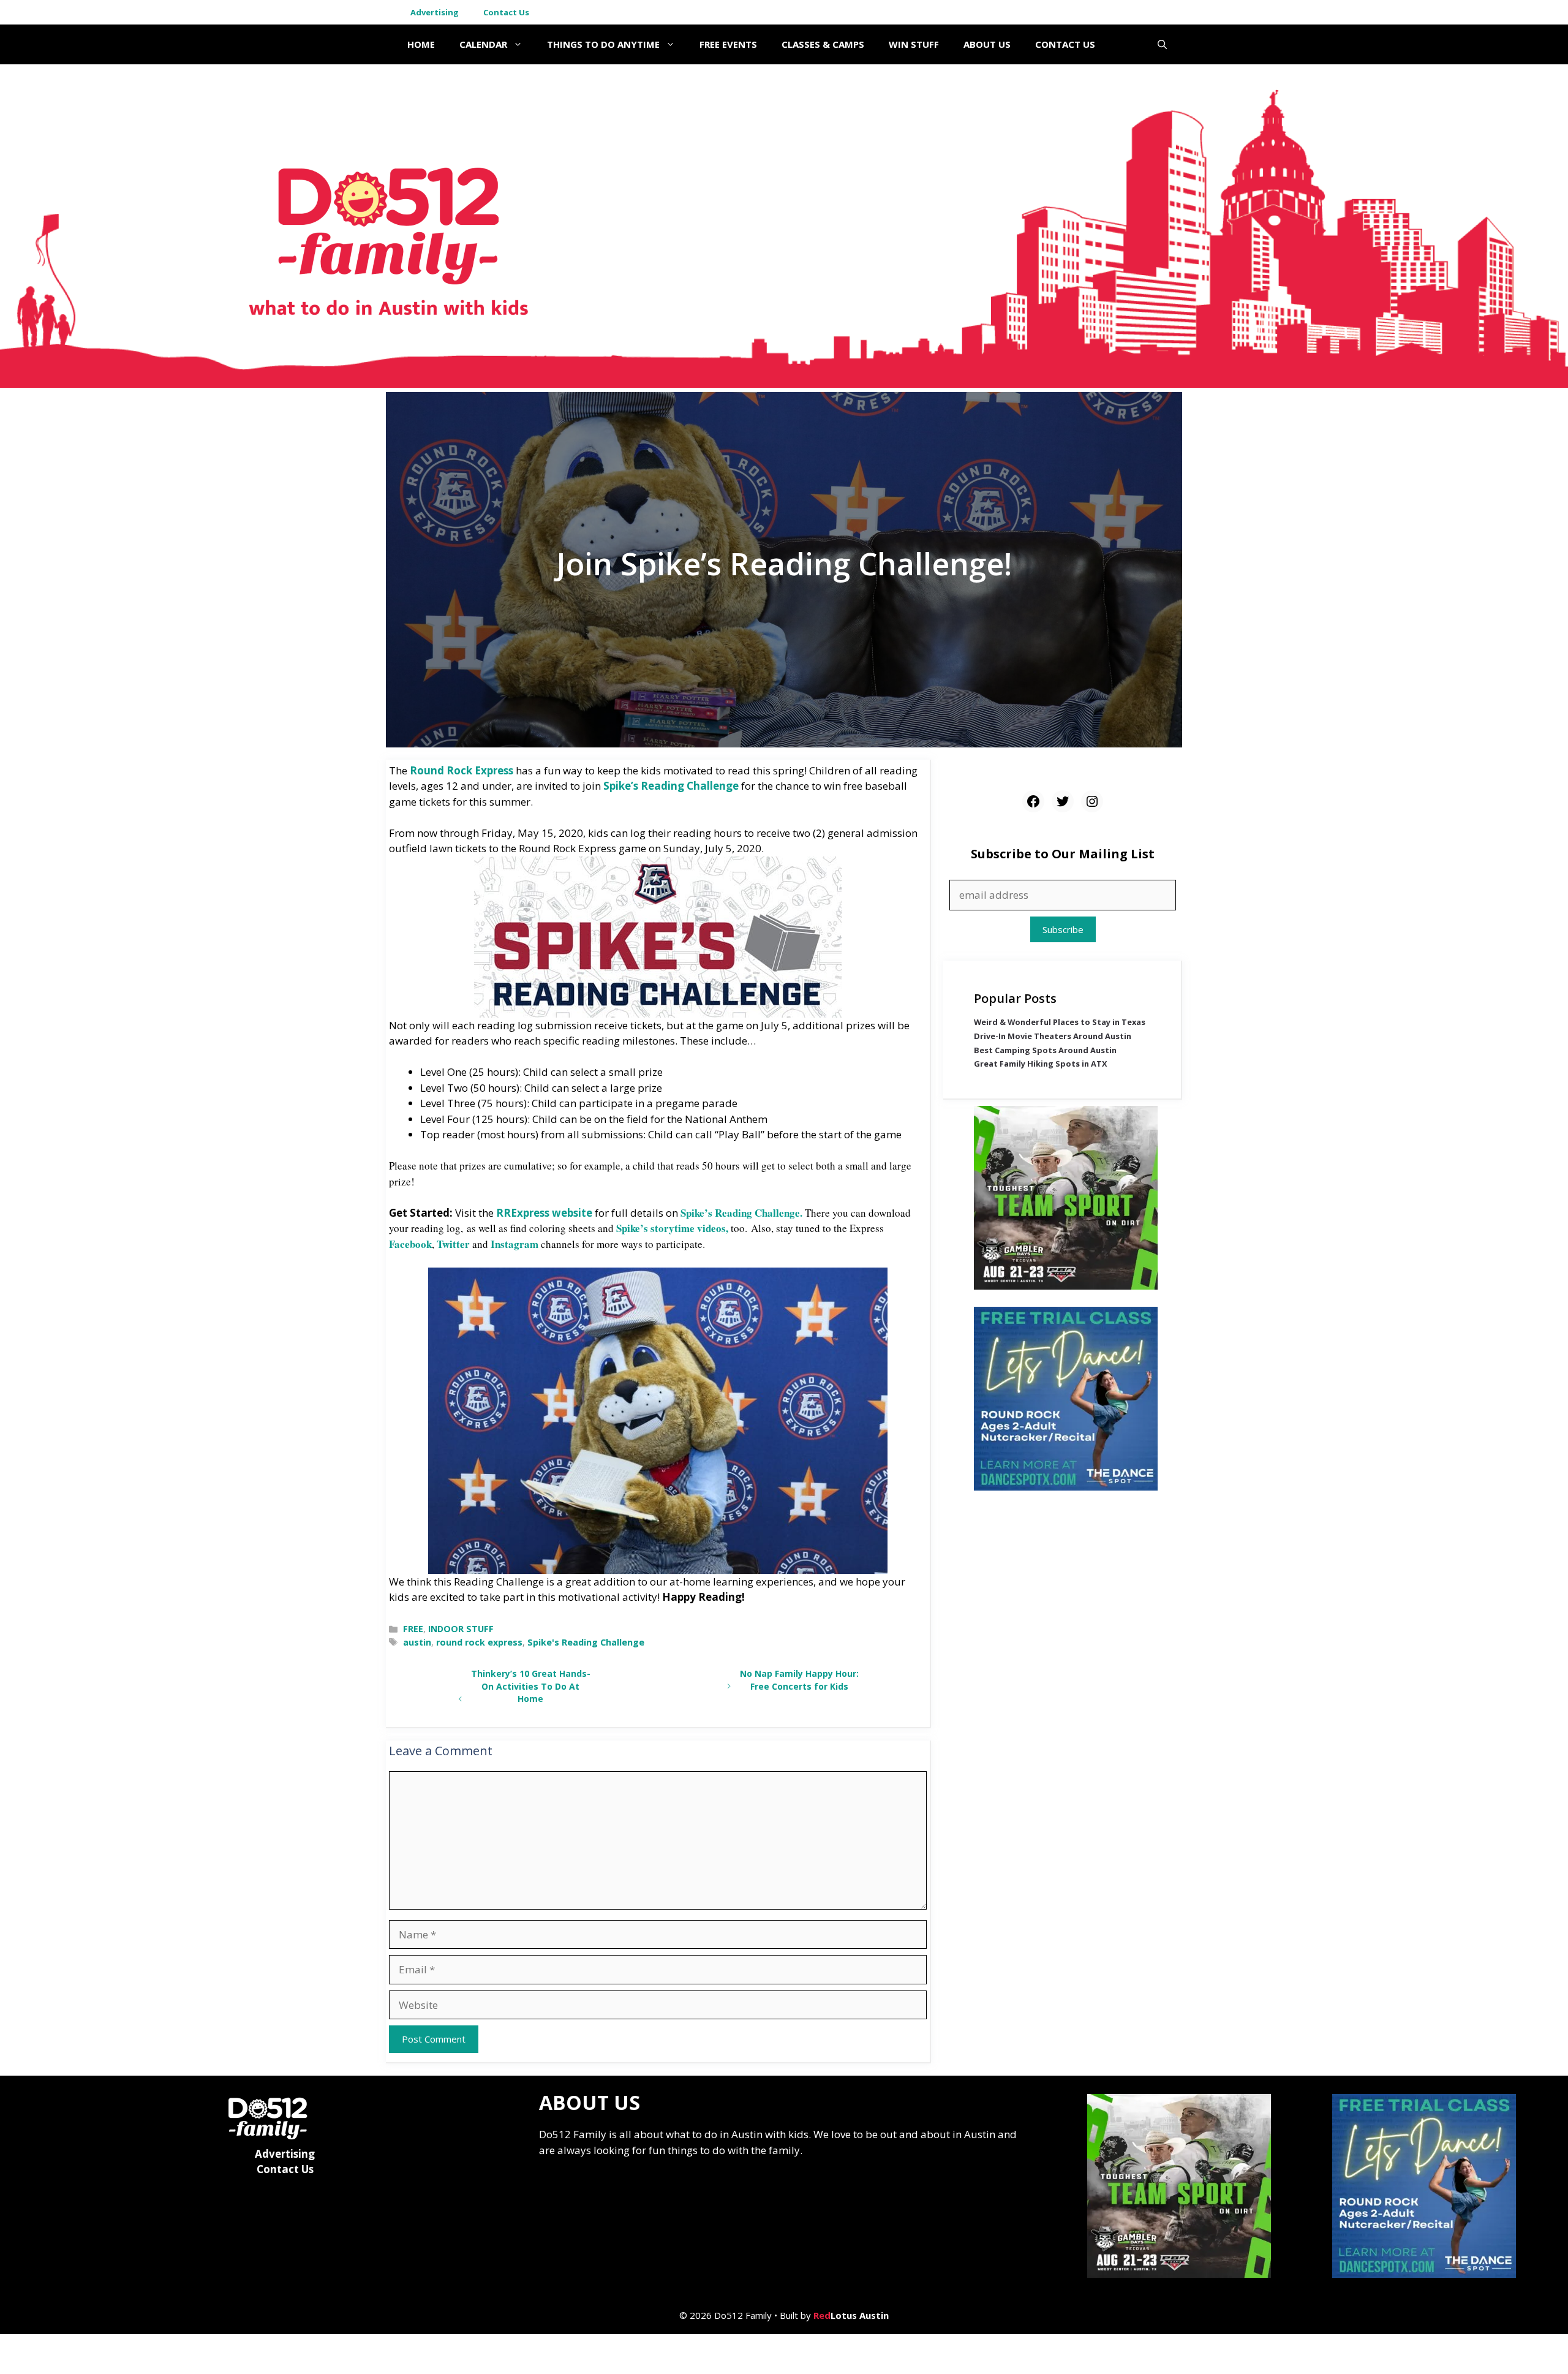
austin (417, 1642)
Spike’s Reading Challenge (671, 786)
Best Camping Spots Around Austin (1045, 1050)
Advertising (435, 12)
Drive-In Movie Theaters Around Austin (1053, 1036)
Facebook (410, 1244)
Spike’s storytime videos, (673, 1228)
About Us (987, 44)
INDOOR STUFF (461, 1629)
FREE (413, 1629)
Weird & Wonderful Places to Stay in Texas (1060, 1022)
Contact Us (506, 12)
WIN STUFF (914, 44)
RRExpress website (544, 1213)
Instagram (514, 1244)
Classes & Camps (823, 44)
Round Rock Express (462, 770)
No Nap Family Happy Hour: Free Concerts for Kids (799, 1680)
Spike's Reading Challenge (586, 1642)
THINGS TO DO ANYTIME (603, 44)
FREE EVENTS (728, 44)
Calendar (483, 44)
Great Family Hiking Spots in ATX (1041, 1064)
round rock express (479, 1642)
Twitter (453, 1244)
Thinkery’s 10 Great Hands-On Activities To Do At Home (531, 1686)
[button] (1162, 44)
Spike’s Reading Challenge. (741, 1213)
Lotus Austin (851, 2315)
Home (421, 44)
